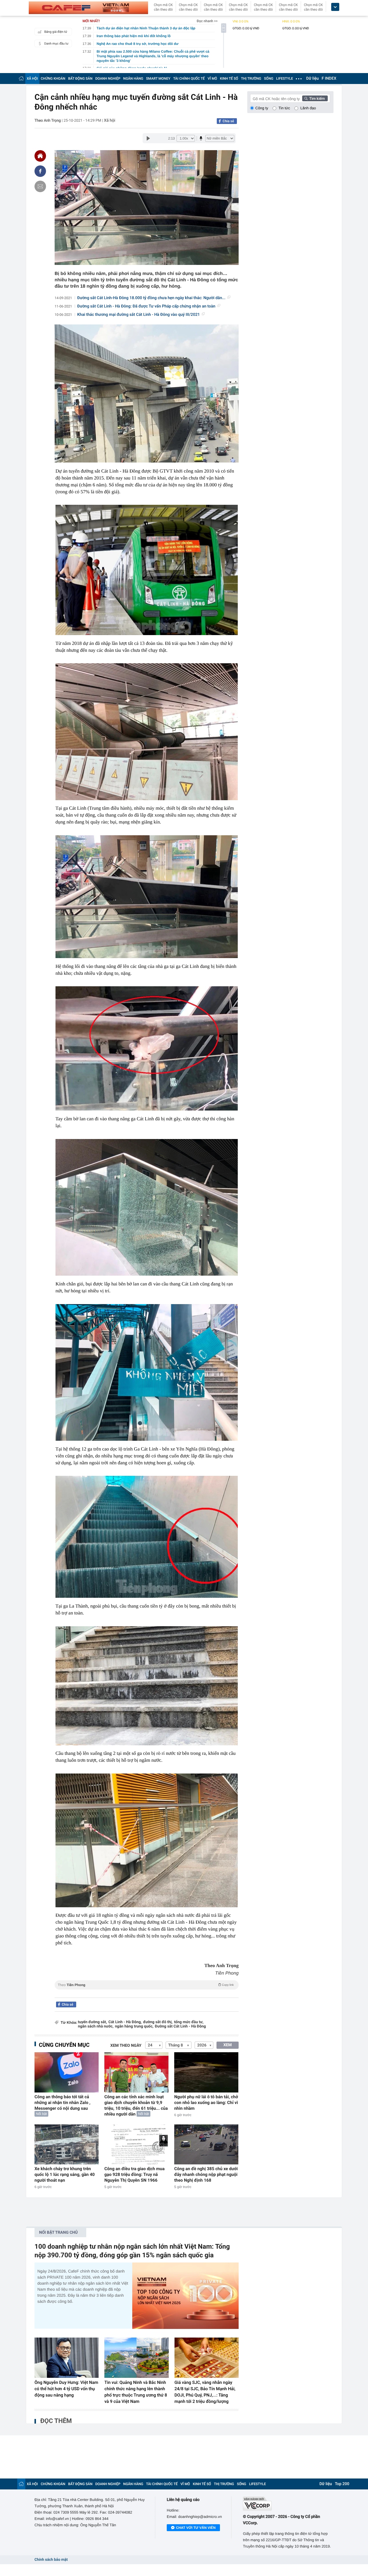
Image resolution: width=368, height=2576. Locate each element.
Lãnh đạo (308, 108)
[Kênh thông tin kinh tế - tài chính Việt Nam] (88, 8)
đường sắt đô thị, (158, 2022)
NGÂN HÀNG (133, 79)
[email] (40, 186)
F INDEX (329, 79)
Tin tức (284, 108)
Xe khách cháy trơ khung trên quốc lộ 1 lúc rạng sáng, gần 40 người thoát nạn (65, 2174)
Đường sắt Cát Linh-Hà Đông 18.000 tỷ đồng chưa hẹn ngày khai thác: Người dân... (152, 298)
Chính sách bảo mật (51, 2560)
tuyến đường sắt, (92, 2022)
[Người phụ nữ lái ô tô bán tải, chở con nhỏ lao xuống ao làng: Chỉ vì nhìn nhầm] (206, 2072)
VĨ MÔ (212, 79)
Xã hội (110, 121)
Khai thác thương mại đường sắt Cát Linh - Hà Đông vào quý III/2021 (139, 315)
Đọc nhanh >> (207, 21)
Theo (146, 1985)
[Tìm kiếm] (315, 98)
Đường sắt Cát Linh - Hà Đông (180, 2026)
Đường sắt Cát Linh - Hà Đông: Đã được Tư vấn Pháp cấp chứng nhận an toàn (146, 306)
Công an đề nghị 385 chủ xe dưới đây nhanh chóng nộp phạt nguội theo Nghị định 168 (206, 2174)
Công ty (262, 108)
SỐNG (269, 79)
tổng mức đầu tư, (189, 2022)
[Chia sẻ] (40, 171)
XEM (228, 2045)
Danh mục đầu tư (56, 44)
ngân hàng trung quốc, (134, 2026)
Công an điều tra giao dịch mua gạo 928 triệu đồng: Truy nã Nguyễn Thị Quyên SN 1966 (135, 2174)
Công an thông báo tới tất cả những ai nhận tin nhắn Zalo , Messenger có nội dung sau (63, 2103)
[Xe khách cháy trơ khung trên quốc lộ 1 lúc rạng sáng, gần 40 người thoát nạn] (67, 2144)
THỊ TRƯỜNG (251, 79)
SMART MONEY (158, 79)
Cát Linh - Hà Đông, (125, 2022)
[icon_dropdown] (335, 7)
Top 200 (342, 2484)
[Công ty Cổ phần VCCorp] (288, 2504)
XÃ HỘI (32, 79)
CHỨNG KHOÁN (53, 79)
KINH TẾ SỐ (229, 79)
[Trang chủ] (21, 78)
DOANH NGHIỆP (108, 79)
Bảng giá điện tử (56, 32)
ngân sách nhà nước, (96, 2026)
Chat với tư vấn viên (196, 2528)
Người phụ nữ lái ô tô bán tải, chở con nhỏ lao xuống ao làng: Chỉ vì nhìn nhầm (206, 2103)
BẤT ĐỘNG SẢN (80, 79)
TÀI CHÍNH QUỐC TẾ (189, 79)
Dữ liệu (313, 79)
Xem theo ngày (126, 2046)
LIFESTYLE (285, 79)
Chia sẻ (228, 121)
